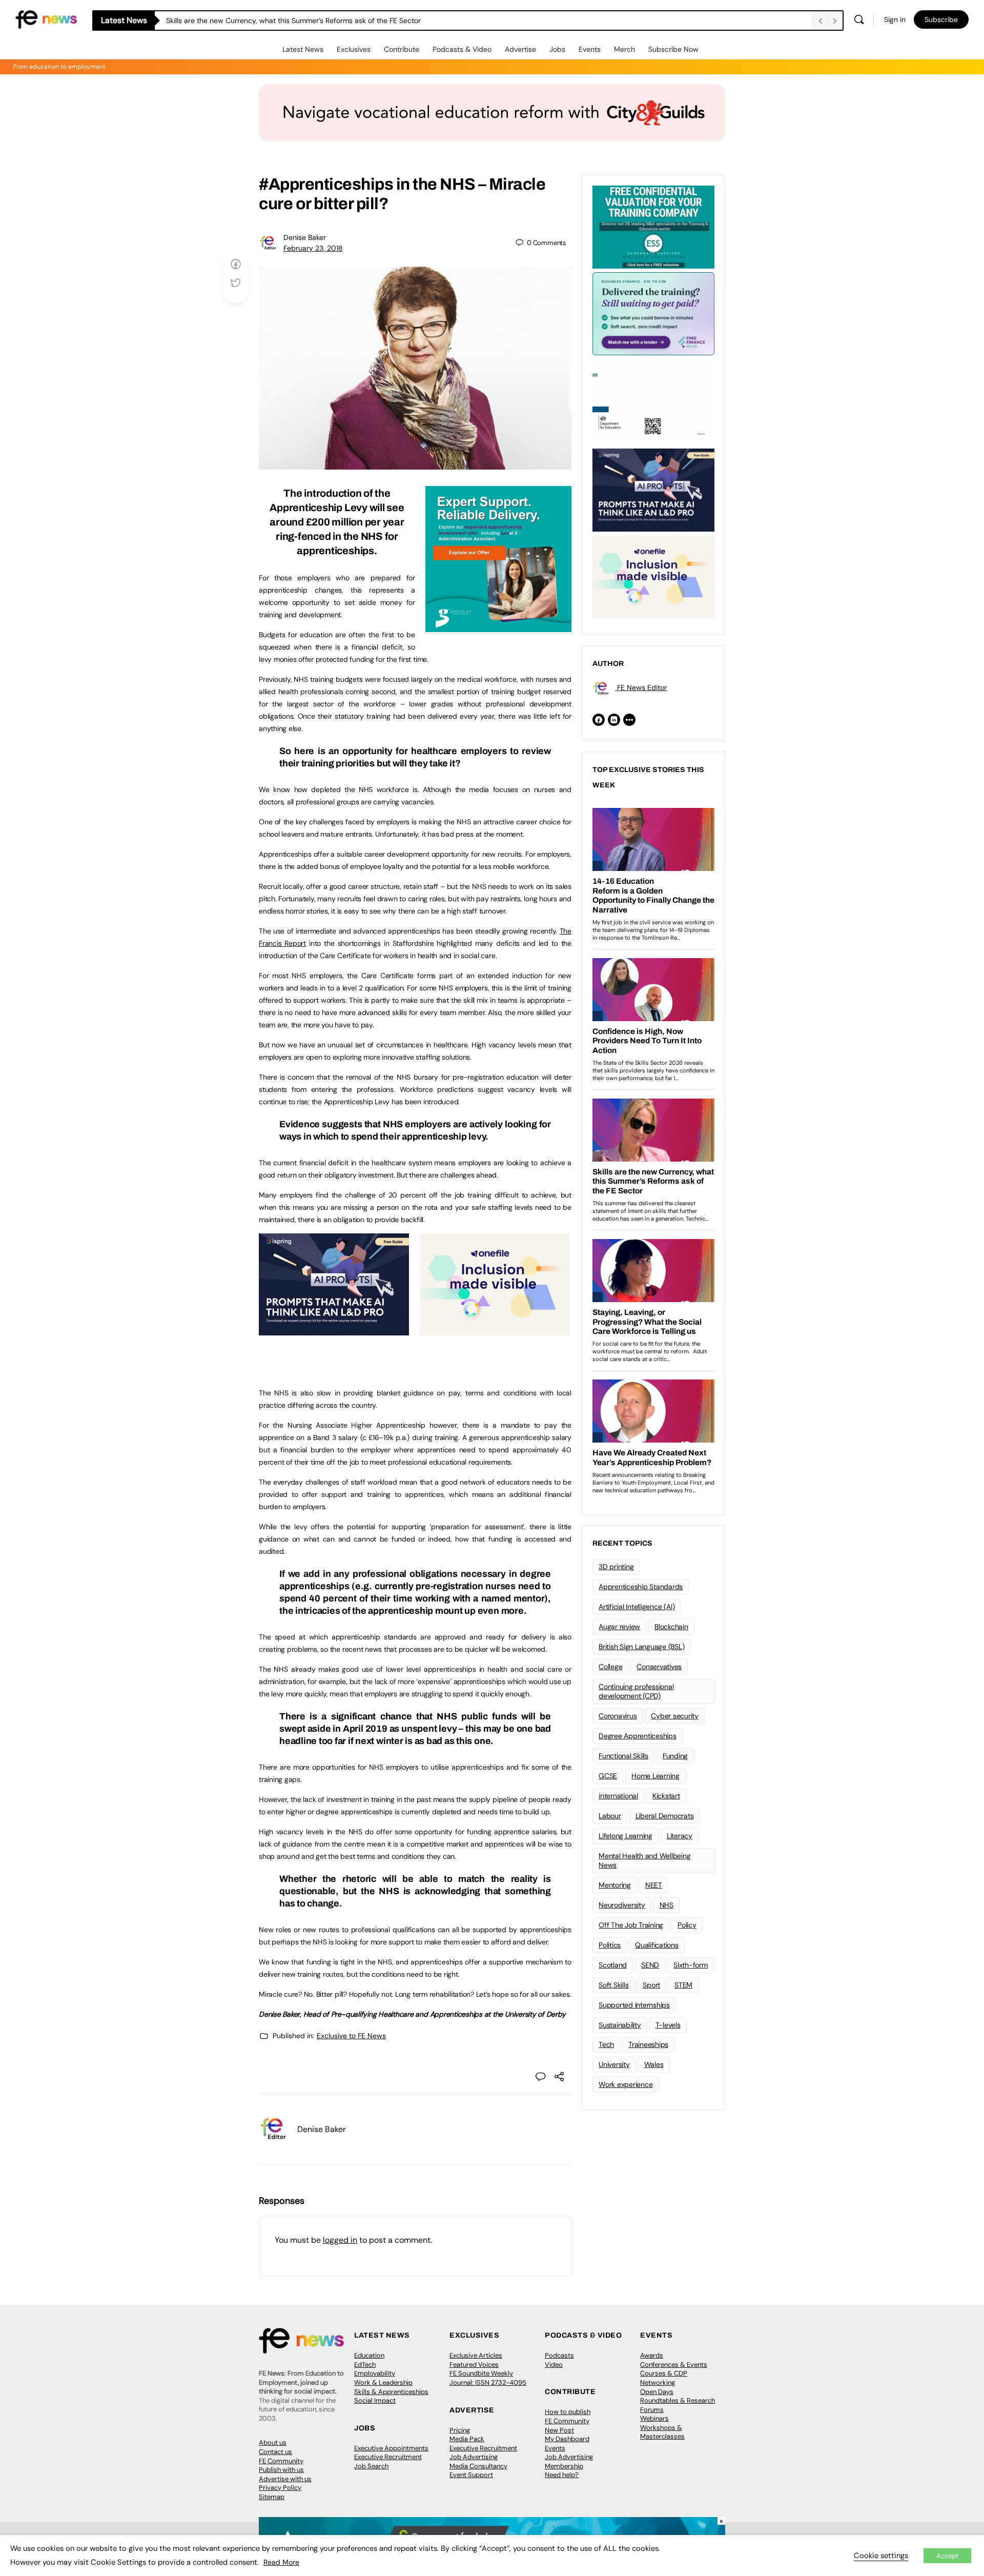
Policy (687, 1925)
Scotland (613, 1965)
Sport (651, 1985)
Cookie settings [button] (881, 2555)
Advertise (520, 49)
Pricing (460, 2430)
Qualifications (657, 1945)
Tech (606, 2044)
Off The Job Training (631, 1925)
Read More (281, 2562)
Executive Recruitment (388, 2457)
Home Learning (655, 1776)
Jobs (557, 49)
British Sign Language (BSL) (642, 1647)
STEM (683, 1985)
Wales (654, 2064)
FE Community (281, 2461)
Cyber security (675, 1716)
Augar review (619, 1627)
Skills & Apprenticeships (391, 2392)
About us (273, 2442)
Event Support (471, 2475)
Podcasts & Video (462, 49)
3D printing (616, 1567)
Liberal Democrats (665, 1816)
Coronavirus (618, 1716)
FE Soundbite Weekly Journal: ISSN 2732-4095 (488, 2378)
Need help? (562, 2475)
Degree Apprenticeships (638, 1736)
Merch (624, 49)
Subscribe (941, 19)
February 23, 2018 (313, 248)
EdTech (365, 2365)
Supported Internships (634, 2005)
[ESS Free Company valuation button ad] (653, 226)
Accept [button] (947, 2556)
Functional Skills (623, 1756)
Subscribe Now (673, 49)
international (618, 1796)
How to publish (568, 2412)
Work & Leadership (383, 2382)
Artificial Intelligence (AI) (637, 1607)
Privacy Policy (280, 2488)
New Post (559, 2430)
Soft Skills (613, 1985)
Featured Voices (474, 2365)
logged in (340, 2240)
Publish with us (281, 2470)
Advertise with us (285, 2479)
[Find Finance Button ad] (653, 313)
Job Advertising (474, 2457)
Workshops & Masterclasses (662, 2432)
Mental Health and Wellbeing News (645, 1861)
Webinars (654, 2418)
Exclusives (354, 49)
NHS (667, 1905)
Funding (675, 1756)
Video (554, 2365)
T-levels (668, 2025)
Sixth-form (691, 1965)
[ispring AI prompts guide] (334, 1330)
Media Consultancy (478, 2466)
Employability (375, 2373)
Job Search (371, 2466)
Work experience (626, 2084)
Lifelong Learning (626, 1836)
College (610, 1667)
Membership (564, 2466)
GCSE (608, 1776)
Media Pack (467, 2439)
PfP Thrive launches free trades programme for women (257, 21)
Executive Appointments (391, 2448)
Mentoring (615, 1885)
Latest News (303, 49)
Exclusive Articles (476, 2355)
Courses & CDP (664, 2373)
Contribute (402, 49)
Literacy (680, 1836)
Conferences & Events (674, 2365)
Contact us (275, 2452)
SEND (650, 1965)
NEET (654, 1885)
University (614, 2064)
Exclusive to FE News (351, 2036)
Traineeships (648, 2044)
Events (590, 49)
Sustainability (620, 2025)
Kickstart (666, 1796)
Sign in (895, 19)
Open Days (657, 2392)
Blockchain (671, 1627)
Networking (658, 2382)
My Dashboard (567, 2439)
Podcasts (559, 2355)
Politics (610, 1945)
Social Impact (375, 2400)
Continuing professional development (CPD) (636, 1691)
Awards (652, 2355)
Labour (610, 1816)
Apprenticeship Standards (641, 1587)
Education (369, 2355)
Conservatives (659, 1667)
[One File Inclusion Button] (495, 1330)
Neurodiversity (622, 1905)
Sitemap (272, 2497)
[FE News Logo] (46, 19)
